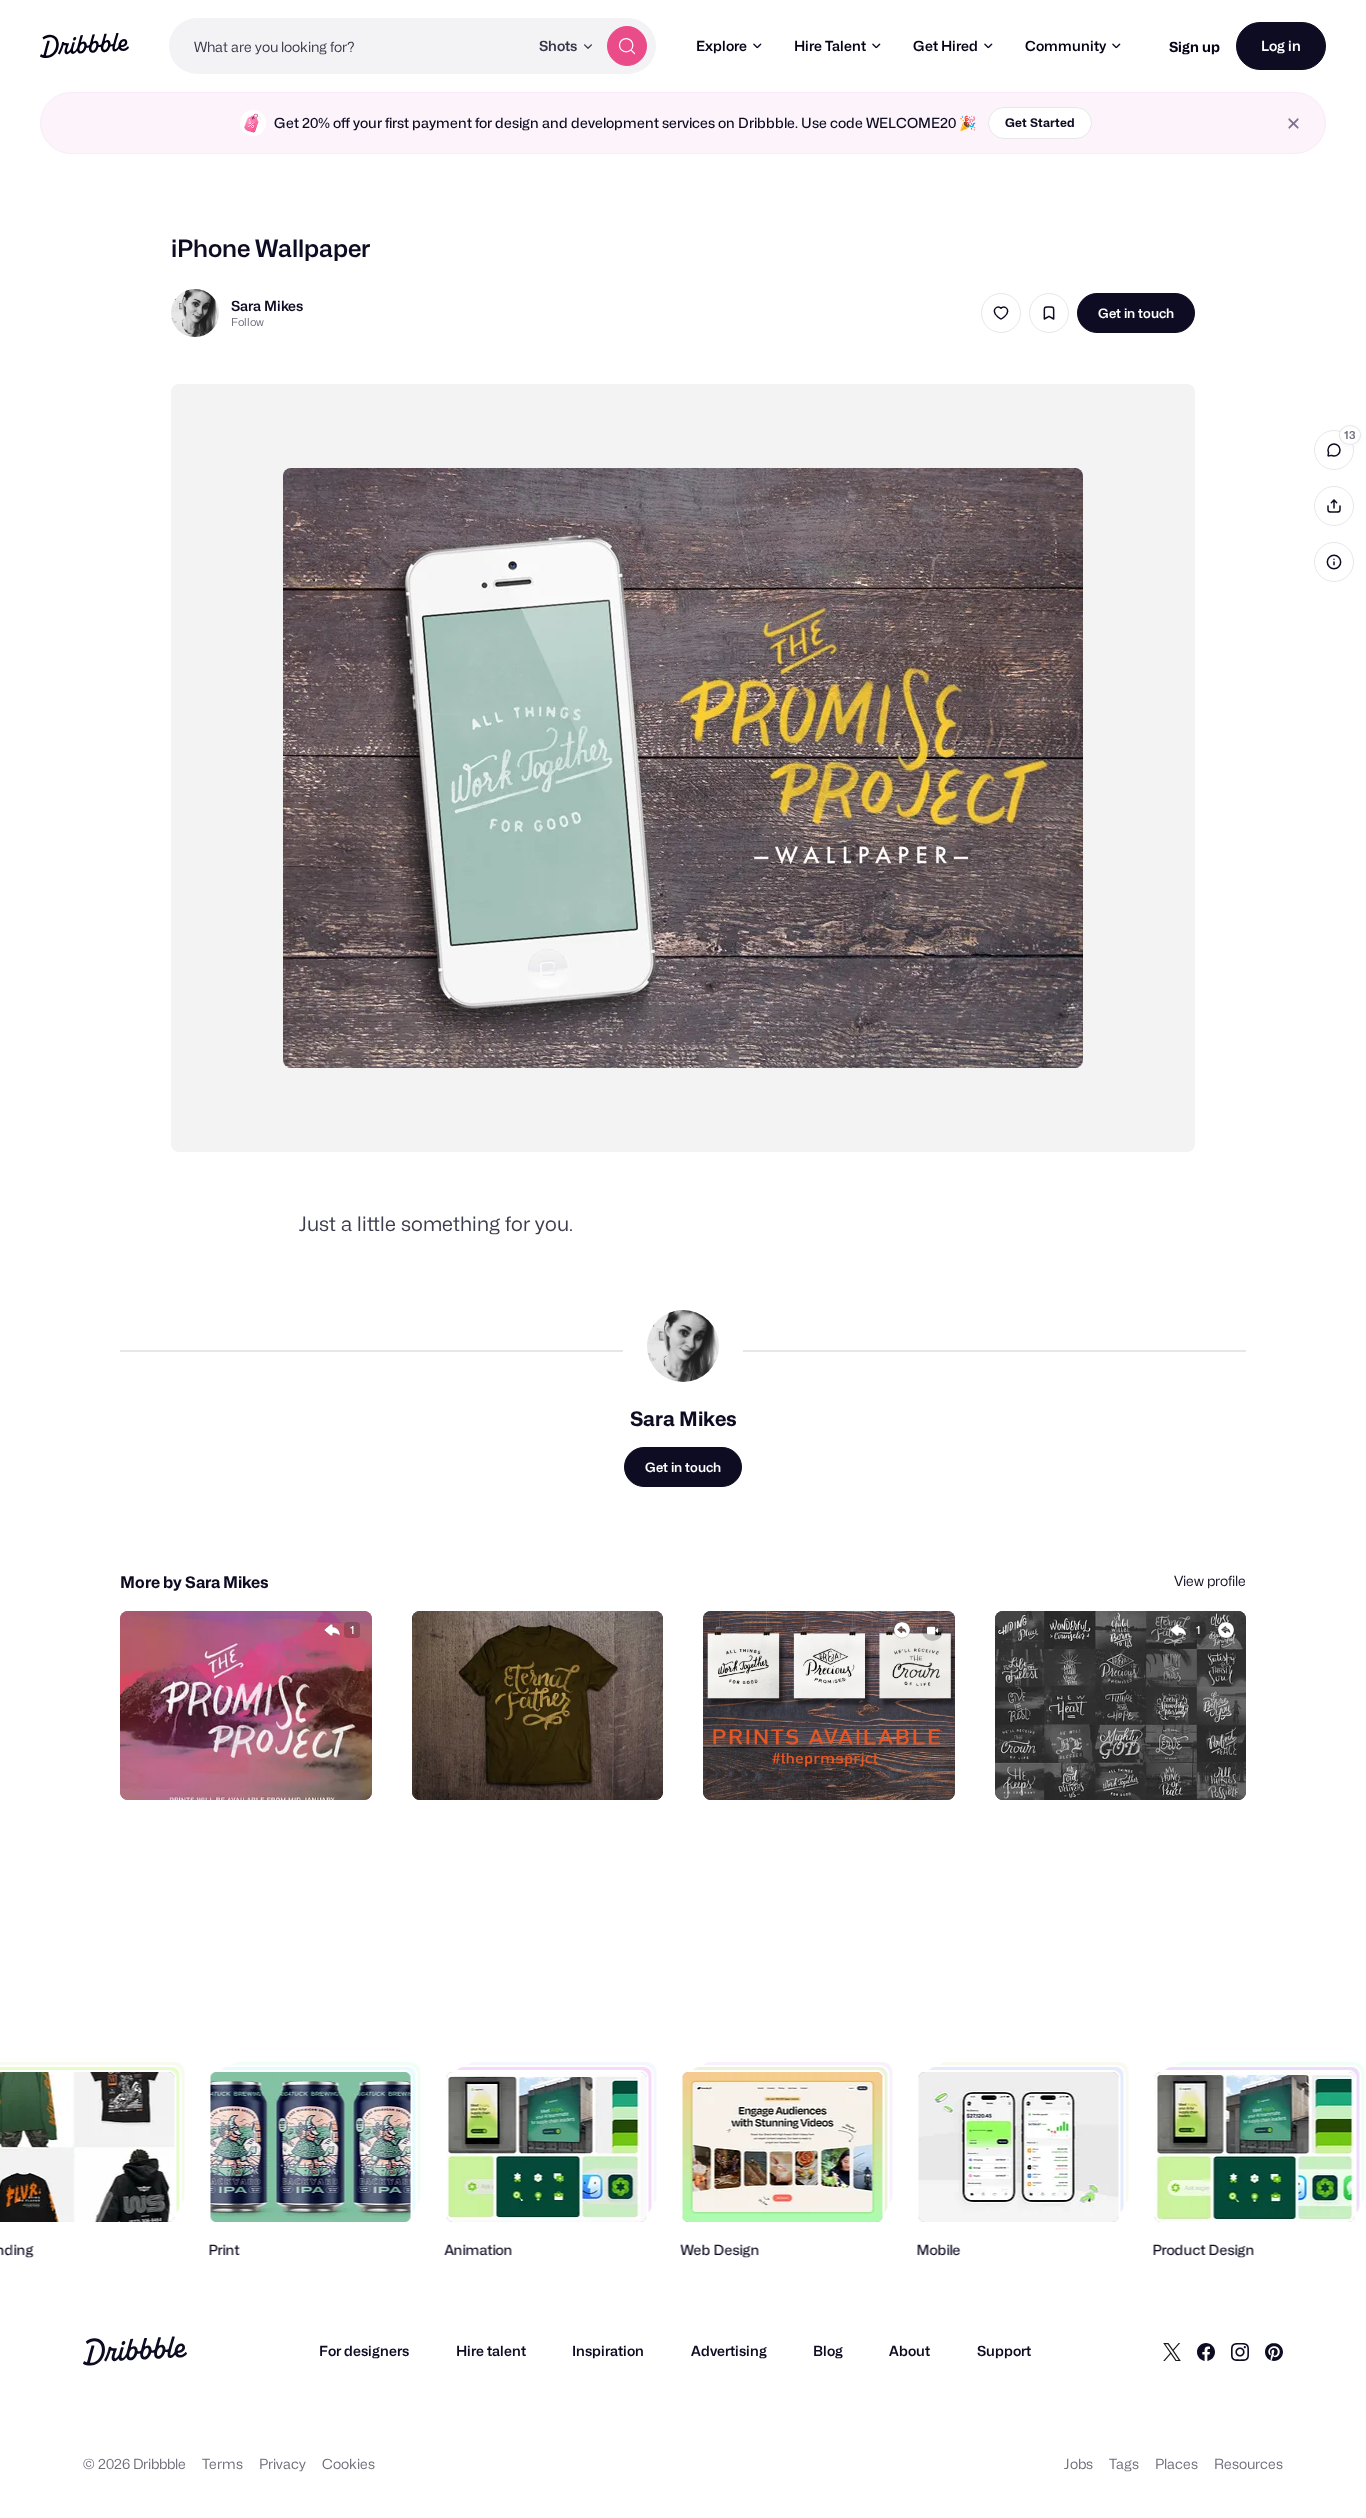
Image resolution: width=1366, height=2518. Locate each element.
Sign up (1194, 46)
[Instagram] (1240, 2351)
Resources (1248, 2463)
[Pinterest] (1274, 2351)
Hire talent (491, 2350)
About (909, 2350)
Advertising (729, 2350)
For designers (364, 2350)
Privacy (282, 2463)
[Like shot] (1001, 313)
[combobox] (348, 46)
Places (1176, 2463)
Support (1004, 2350)
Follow (247, 322)
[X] (1172, 2351)
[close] (1293, 123)
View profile (1210, 1580)
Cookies (348, 2463)
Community (1065, 45)
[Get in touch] (255, 1763)
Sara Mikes (267, 305)
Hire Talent (830, 45)
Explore (721, 45)
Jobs (1078, 2463)
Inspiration (608, 2350)
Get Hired (945, 45)
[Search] (627, 46)
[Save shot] (1049, 313)
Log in (1281, 45)
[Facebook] (1206, 2351)
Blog (828, 2350)
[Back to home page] (84, 45)
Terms (222, 2463)
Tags (1124, 2463)
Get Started (1040, 122)
